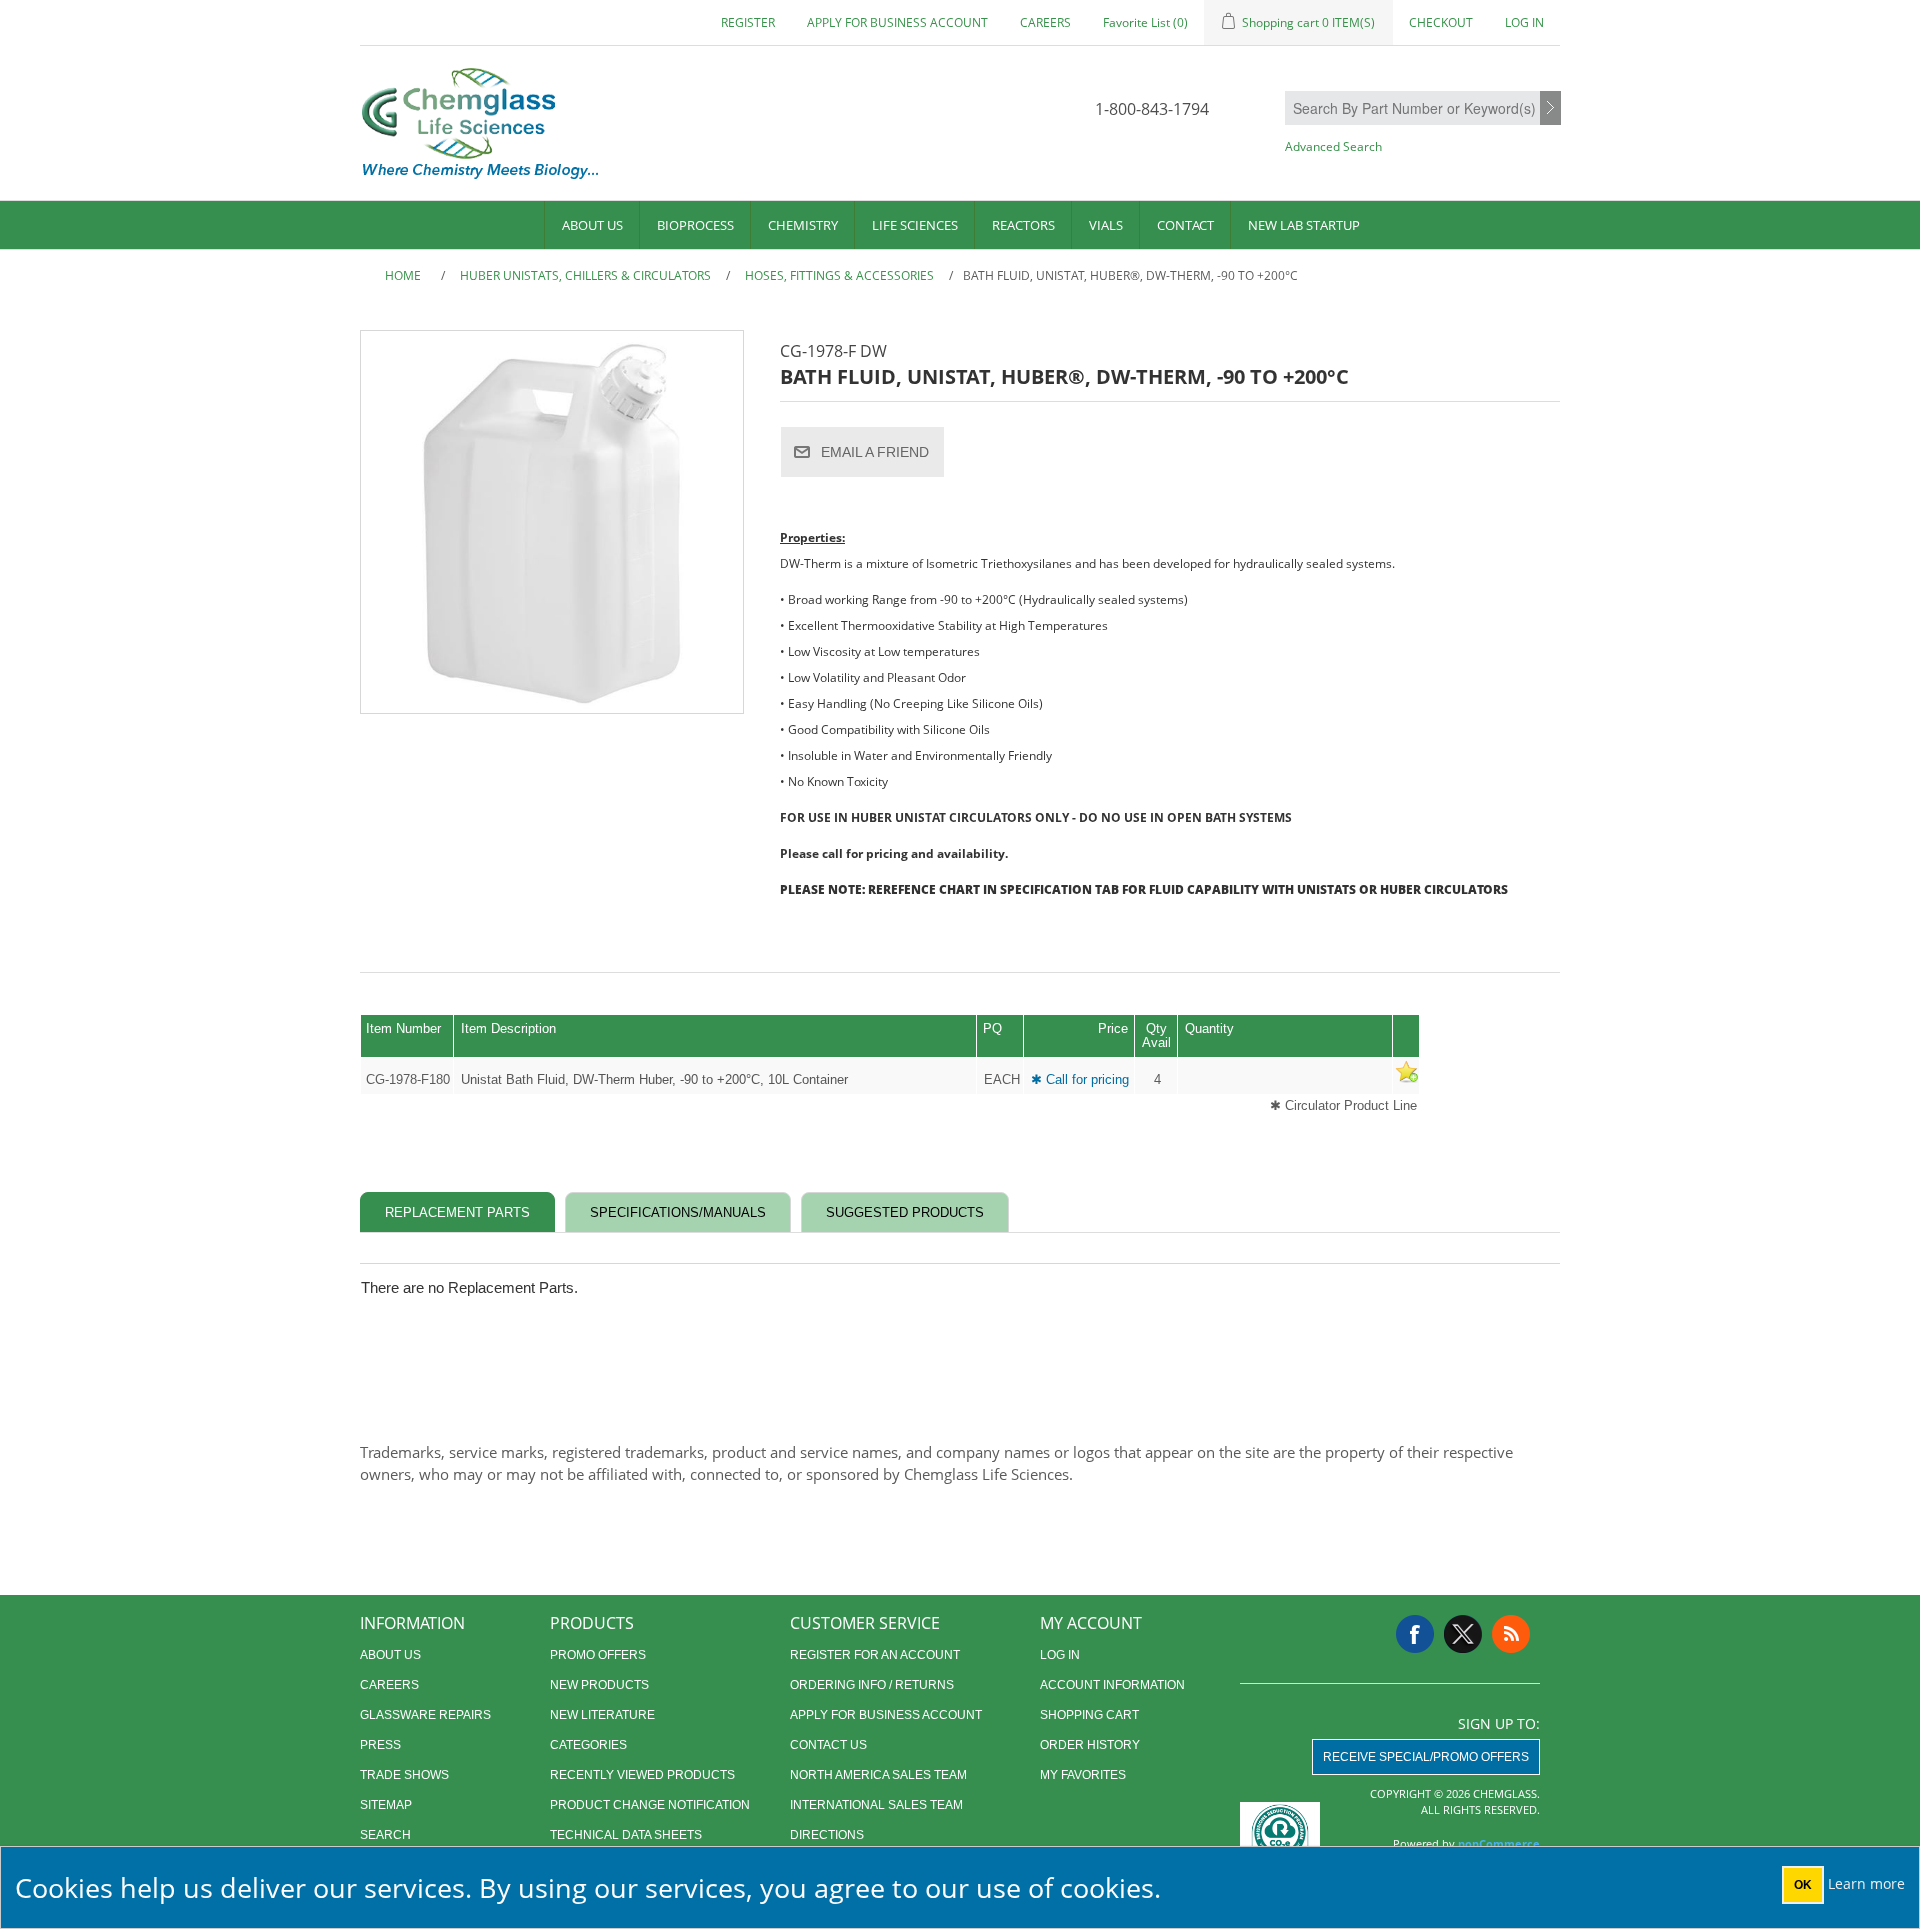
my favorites (1083, 1775)
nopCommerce (1499, 1843)
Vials (1106, 225)
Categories (588, 1745)
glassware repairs (425, 1715)
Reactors (1023, 225)
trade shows (404, 1775)
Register (748, 22)
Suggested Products (905, 1212)
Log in (1524, 22)
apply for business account (897, 22)
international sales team (876, 1805)
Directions (827, 1835)
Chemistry (803, 225)
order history (1090, 1745)
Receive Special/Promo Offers (1426, 1757)
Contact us (828, 1745)
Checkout (1441, 22)
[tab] (457, 1212)
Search (1550, 109)
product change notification (650, 1805)
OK (1803, 1885)
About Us (592, 225)
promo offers (598, 1655)
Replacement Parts (457, 1212)
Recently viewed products (642, 1775)
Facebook (1415, 1634)
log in (1060, 1655)
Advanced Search (1333, 146)
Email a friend (875, 452)
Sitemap (386, 1805)
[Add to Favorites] (1406, 1079)
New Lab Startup (1304, 225)
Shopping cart (1089, 1715)
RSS (1511, 1634)
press (380, 1745)
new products (599, 1685)
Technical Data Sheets (626, 1835)
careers (1045, 22)
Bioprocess (695, 225)
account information (1112, 1685)
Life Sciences (915, 225)
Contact (1185, 225)
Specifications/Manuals (678, 1212)
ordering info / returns (872, 1685)
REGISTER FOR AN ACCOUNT (875, 1655)
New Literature (602, 1715)
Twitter (1463, 1634)
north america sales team (878, 1775)
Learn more (1866, 1883)
